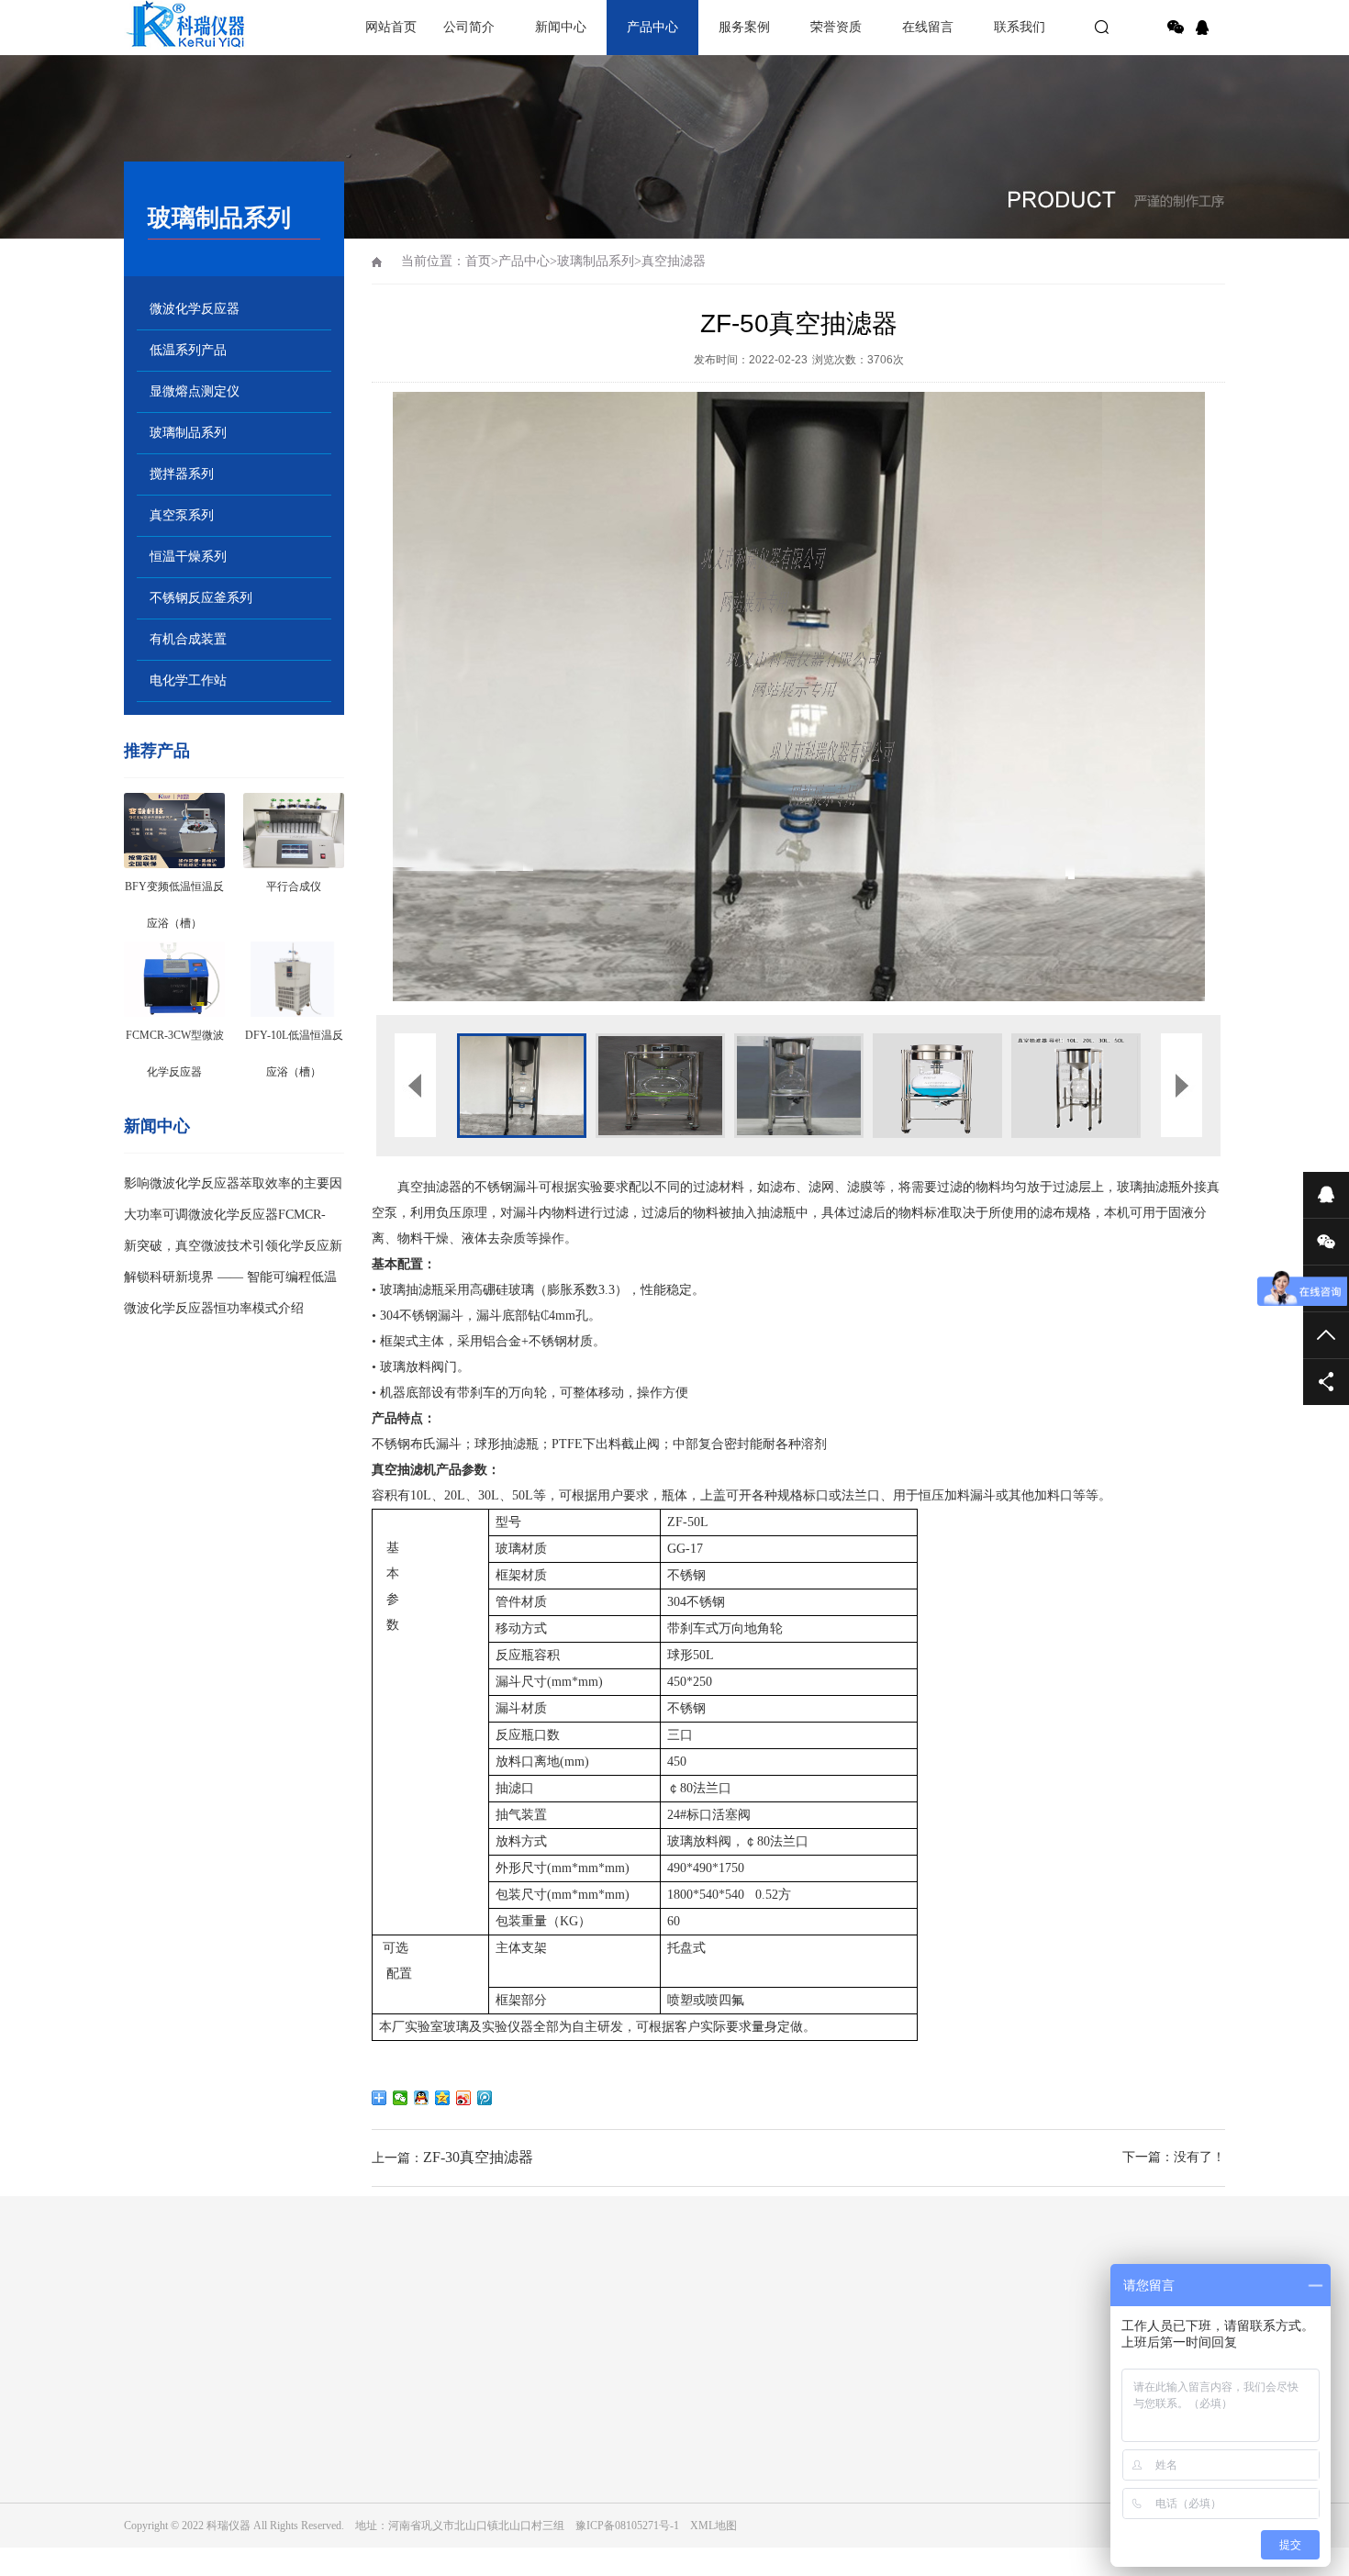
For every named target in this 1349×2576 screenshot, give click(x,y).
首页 (478, 261)
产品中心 (652, 27)
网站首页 (391, 27)
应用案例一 (674, 2435)
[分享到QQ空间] (443, 2098)
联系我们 (1020, 27)
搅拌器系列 (182, 474)
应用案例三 (674, 2486)
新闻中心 (561, 27)
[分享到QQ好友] (422, 2098)
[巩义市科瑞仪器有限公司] (188, 28)
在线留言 (928, 27)
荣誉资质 (836, 27)
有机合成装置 (188, 639)
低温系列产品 (188, 350)
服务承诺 (146, 2460)
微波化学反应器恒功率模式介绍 (214, 1308)
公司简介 (469, 27)
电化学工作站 (188, 680)
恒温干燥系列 (188, 557)
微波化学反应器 (195, 309)
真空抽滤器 (674, 261)
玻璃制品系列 (188, 433)
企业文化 (146, 2435)
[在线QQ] (1205, 28)
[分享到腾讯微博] (485, 2098)
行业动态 (320, 2460)
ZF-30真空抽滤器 (478, 2157)
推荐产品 (157, 751)
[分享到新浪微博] (464, 2098)
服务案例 (744, 27)
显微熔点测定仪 (195, 391)
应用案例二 (674, 2460)
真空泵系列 (182, 515)
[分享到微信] (1176, 28)
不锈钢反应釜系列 (201, 598)
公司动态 (320, 2435)
